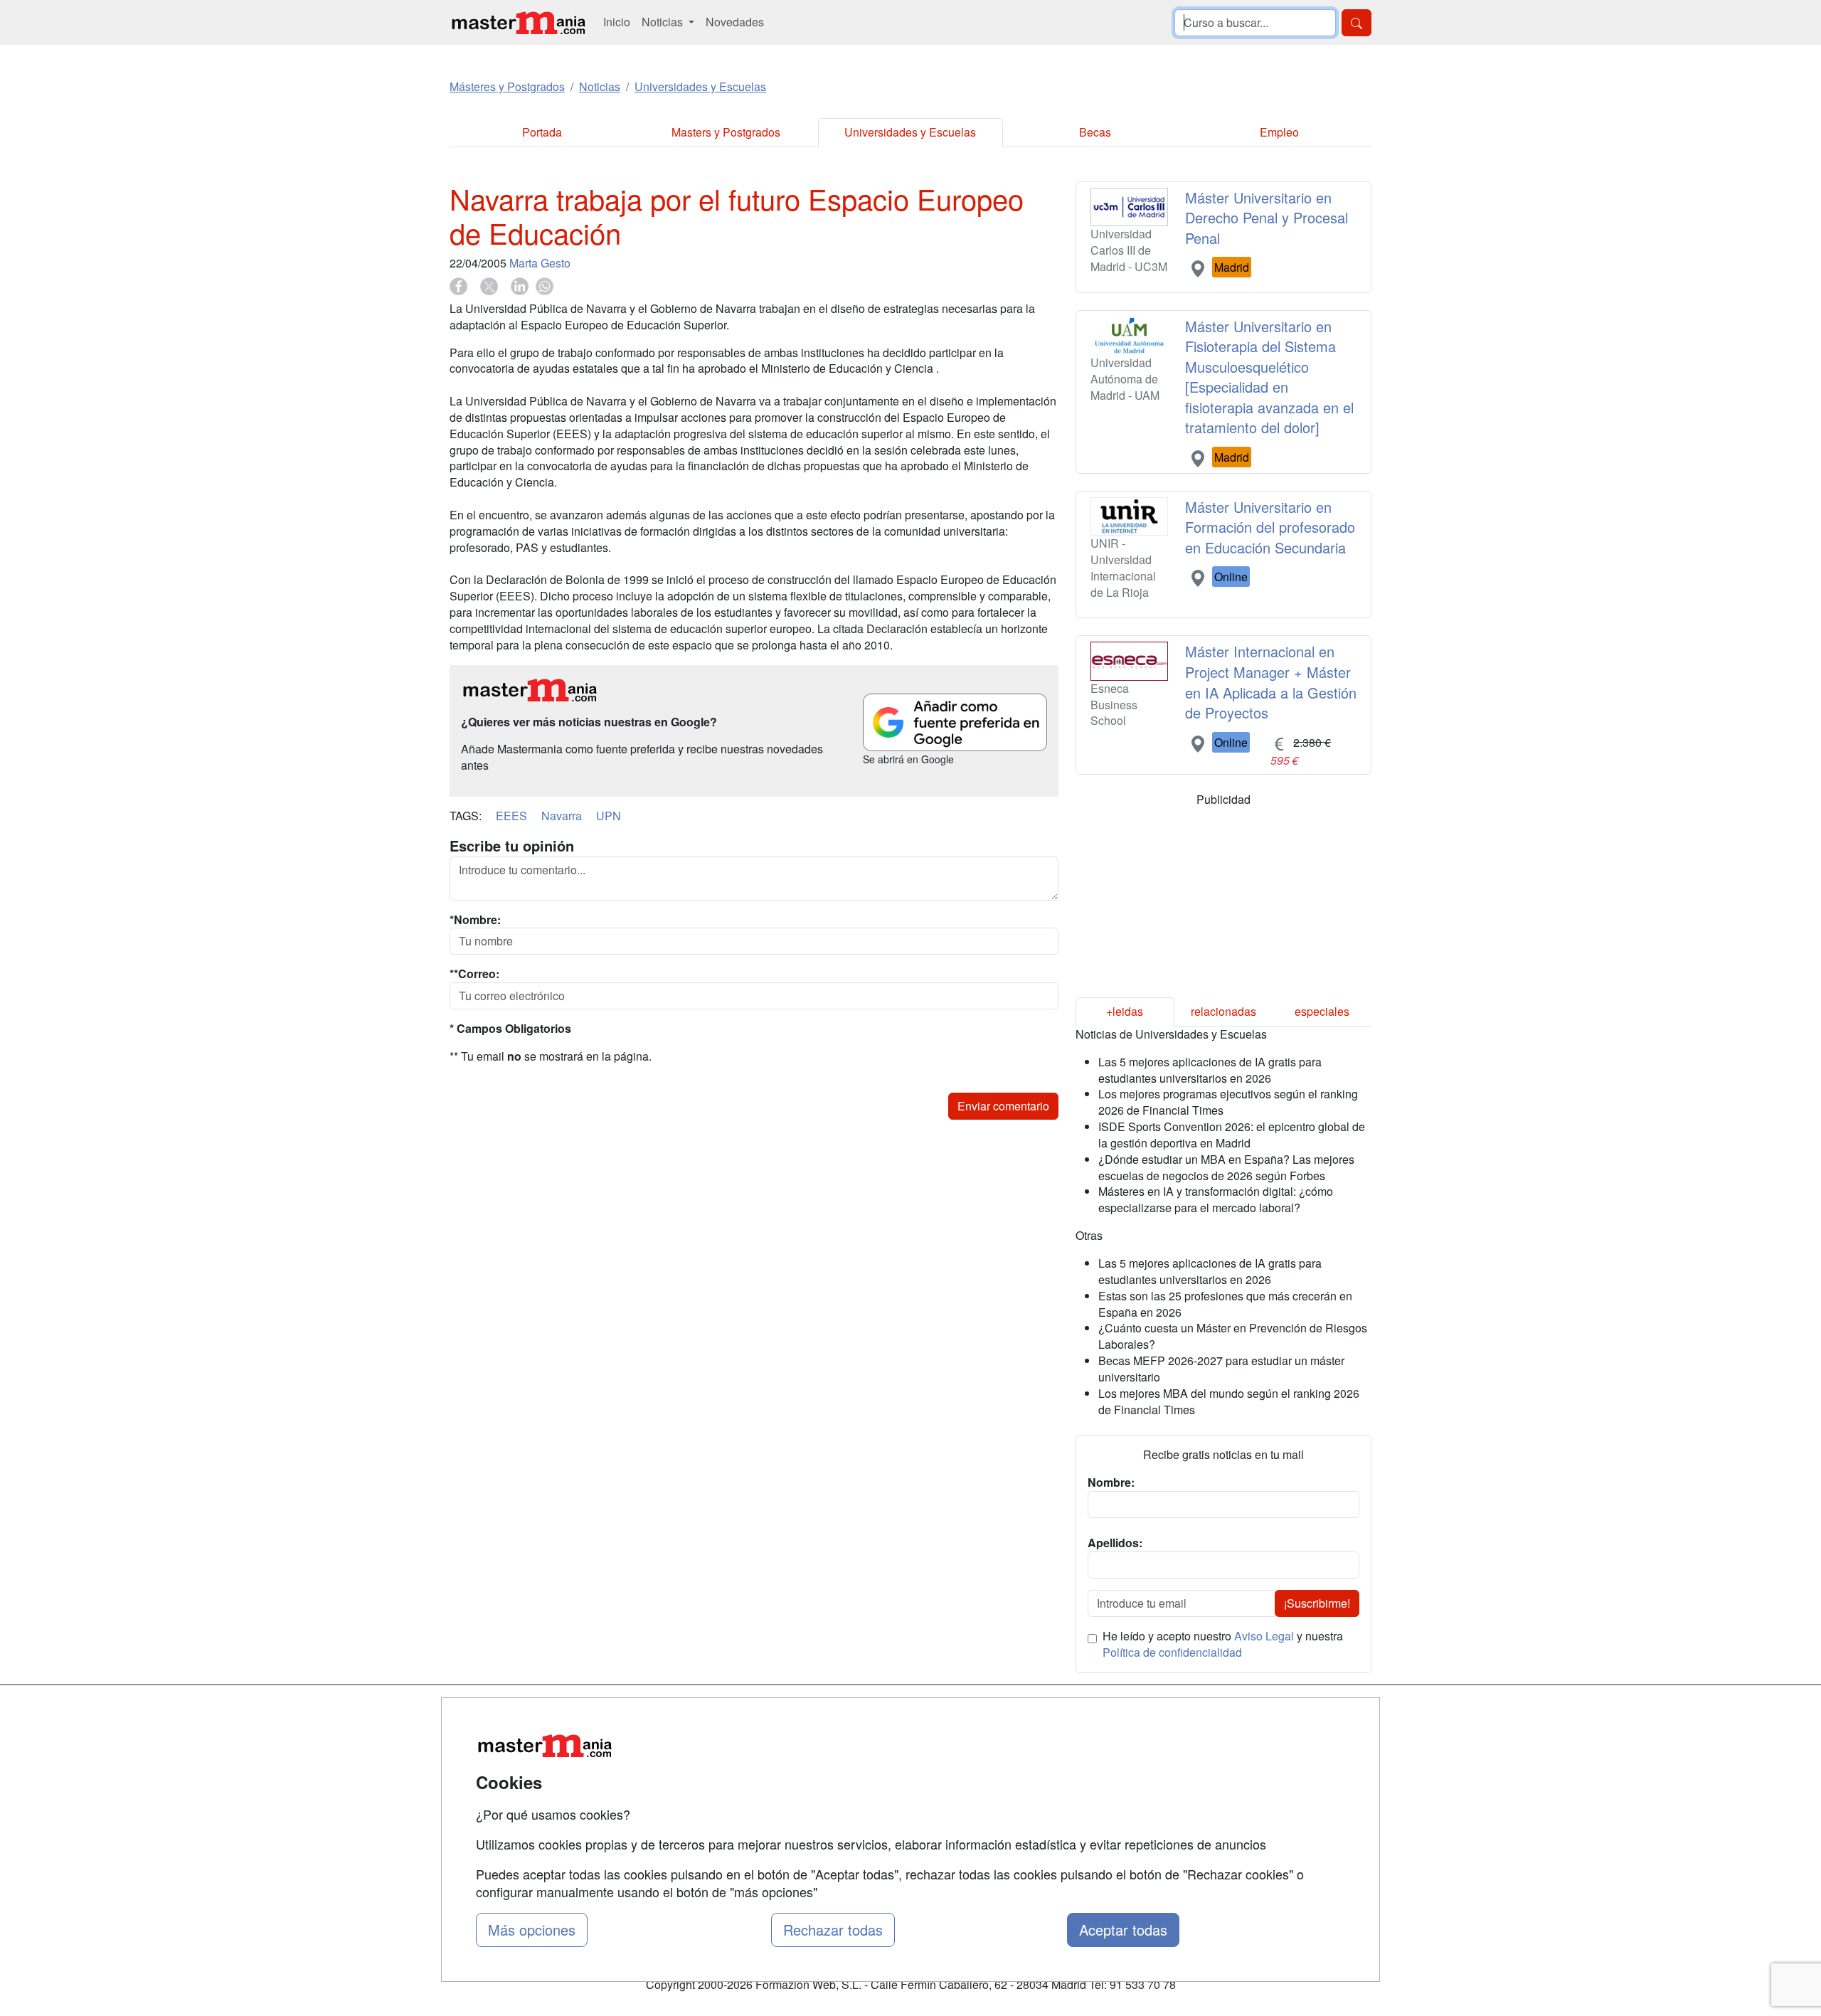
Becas (1095, 132)
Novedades (735, 22)
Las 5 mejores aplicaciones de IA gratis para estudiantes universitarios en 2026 (1210, 1070)
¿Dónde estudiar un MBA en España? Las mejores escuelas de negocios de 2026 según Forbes (1226, 1167)
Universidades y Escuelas (910, 132)
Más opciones (532, 1930)
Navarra (562, 816)
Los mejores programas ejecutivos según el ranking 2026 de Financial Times (1228, 1102)
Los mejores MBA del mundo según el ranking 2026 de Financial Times (1229, 1401)
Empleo (1279, 132)
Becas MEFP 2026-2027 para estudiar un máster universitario (1221, 1369)
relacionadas (1223, 1011)
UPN (609, 816)
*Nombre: (475, 920)
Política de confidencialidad (1172, 1652)
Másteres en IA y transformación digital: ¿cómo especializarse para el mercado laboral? (1216, 1199)
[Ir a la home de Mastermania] (518, 22)
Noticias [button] (664, 22)
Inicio (617, 22)
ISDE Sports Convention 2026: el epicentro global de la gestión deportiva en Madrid (1232, 1135)
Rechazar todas (833, 1930)
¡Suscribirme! (1317, 1603)
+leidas (1125, 1011)
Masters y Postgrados (726, 132)
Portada (542, 132)
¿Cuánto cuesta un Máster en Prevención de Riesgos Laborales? (1233, 1336)
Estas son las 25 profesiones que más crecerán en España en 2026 (1225, 1304)
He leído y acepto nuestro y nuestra (1223, 1644)
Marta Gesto (540, 263)
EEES (511, 816)
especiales (1322, 1011)
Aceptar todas (1123, 1930)
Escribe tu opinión (512, 846)
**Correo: (474, 974)
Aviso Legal (1264, 1636)
